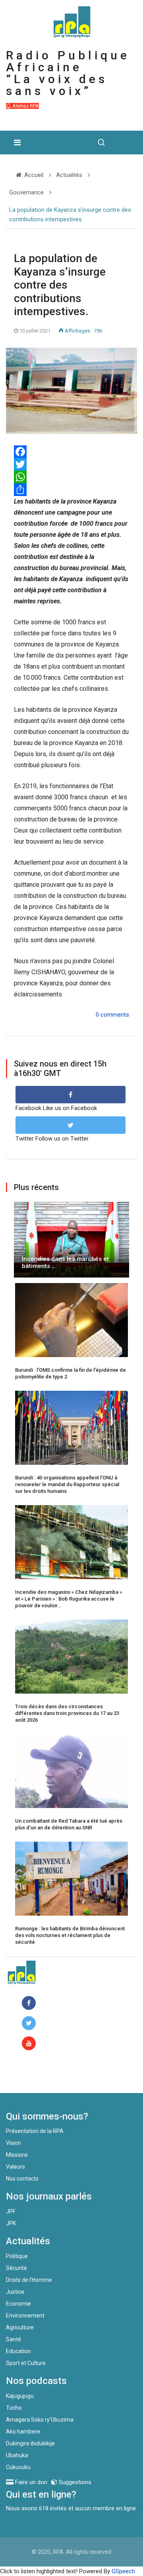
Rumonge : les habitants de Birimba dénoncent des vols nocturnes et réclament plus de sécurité (70, 1935)
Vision (14, 2143)
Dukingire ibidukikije (30, 2443)
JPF (11, 2211)
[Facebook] (30, 2003)
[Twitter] (71, 464)
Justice (15, 2292)
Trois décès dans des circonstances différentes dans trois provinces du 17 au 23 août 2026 (67, 1713)
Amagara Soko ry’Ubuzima (40, 2420)
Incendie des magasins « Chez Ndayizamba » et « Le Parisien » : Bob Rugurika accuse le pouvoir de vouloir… (69, 1599)
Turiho (14, 2408)
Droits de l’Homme (29, 2280)
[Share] (71, 490)
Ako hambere (23, 2432)
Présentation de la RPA (35, 2131)
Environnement (25, 2316)
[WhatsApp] (71, 477)
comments (115, 1015)
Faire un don (38, 2076)
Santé (14, 2339)
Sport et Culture (26, 2363)
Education (18, 2351)
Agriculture (20, 2327)
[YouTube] (30, 2044)
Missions (17, 2155)
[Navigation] (17, 143)
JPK (11, 2223)
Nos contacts (22, 2179)
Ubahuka (17, 2455)
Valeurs (15, 2167)
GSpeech (123, 2571)
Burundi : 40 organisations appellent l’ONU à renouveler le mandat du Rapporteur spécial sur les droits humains (67, 1484)
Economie (18, 2304)
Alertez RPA (25, 106)
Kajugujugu (20, 2396)
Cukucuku (18, 2467)
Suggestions (74, 2482)
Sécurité (16, 2268)
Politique (17, 2256)
